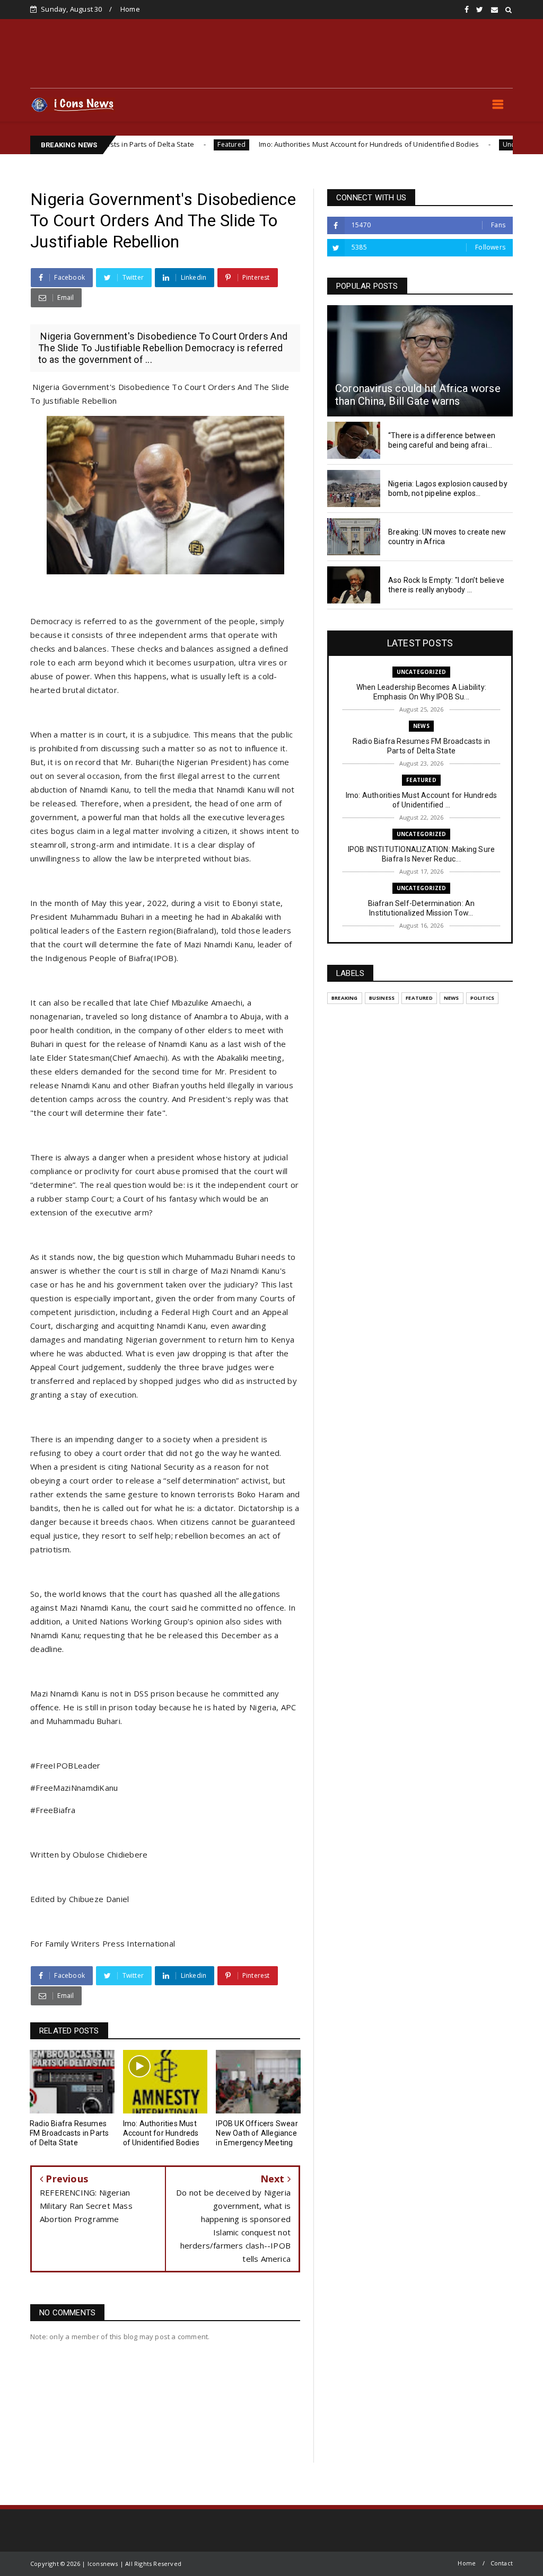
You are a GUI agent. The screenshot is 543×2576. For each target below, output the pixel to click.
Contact (502, 2563)
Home (130, 9)
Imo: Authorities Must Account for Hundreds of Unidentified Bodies (302, 144)
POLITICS (483, 998)
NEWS (421, 726)
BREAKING (345, 998)
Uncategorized (459, 144)
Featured (165, 144)
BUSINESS (382, 998)
